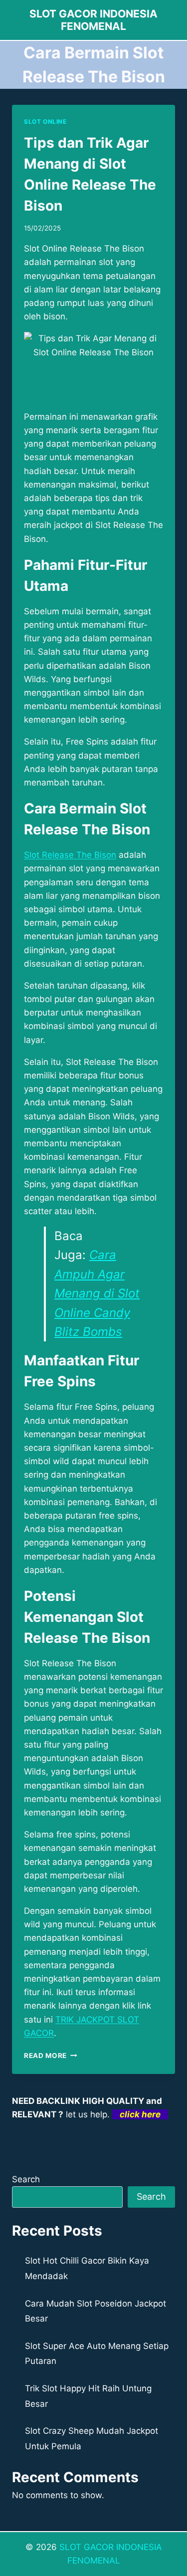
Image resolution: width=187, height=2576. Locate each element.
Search (26, 2179)
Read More (51, 2056)
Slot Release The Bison (70, 855)
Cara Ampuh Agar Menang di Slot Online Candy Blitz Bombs (97, 1293)
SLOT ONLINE (45, 122)
